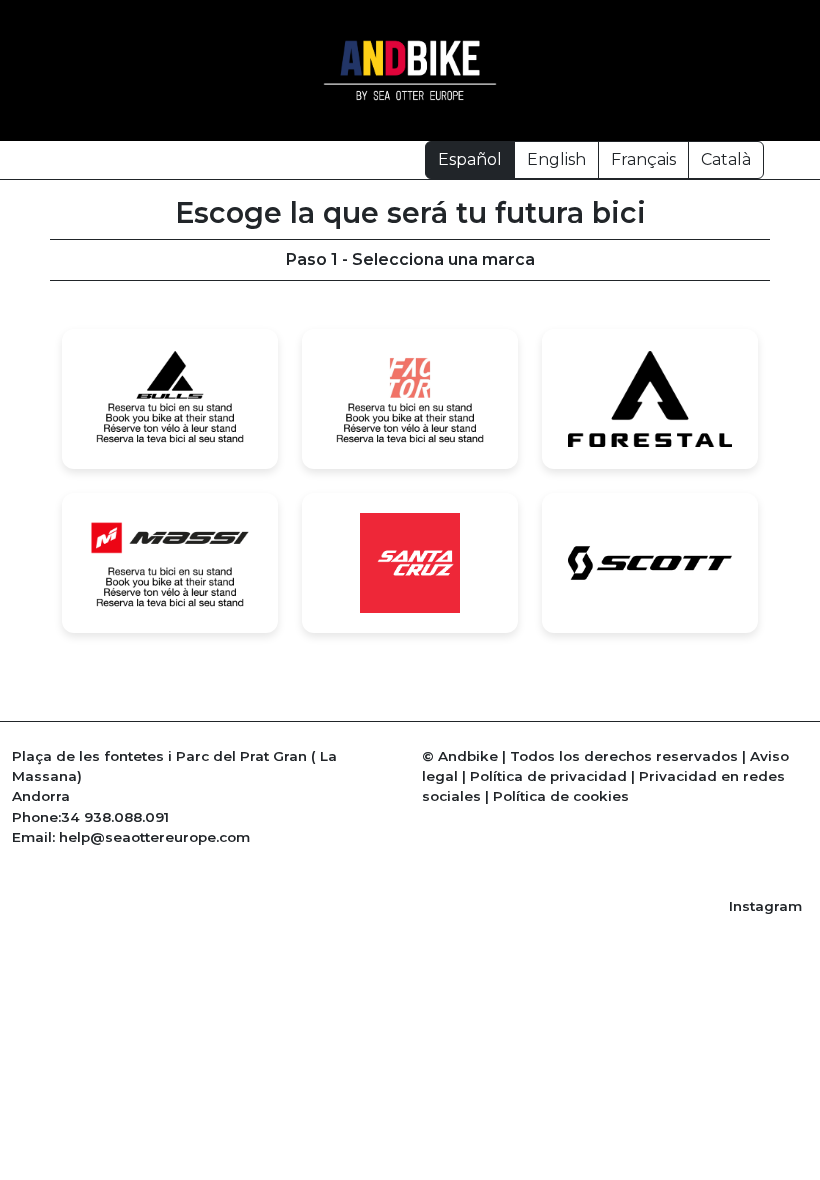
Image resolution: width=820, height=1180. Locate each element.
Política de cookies (561, 796)
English (556, 159)
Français (643, 159)
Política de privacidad (548, 776)
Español (470, 159)
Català (726, 159)
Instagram (765, 906)
